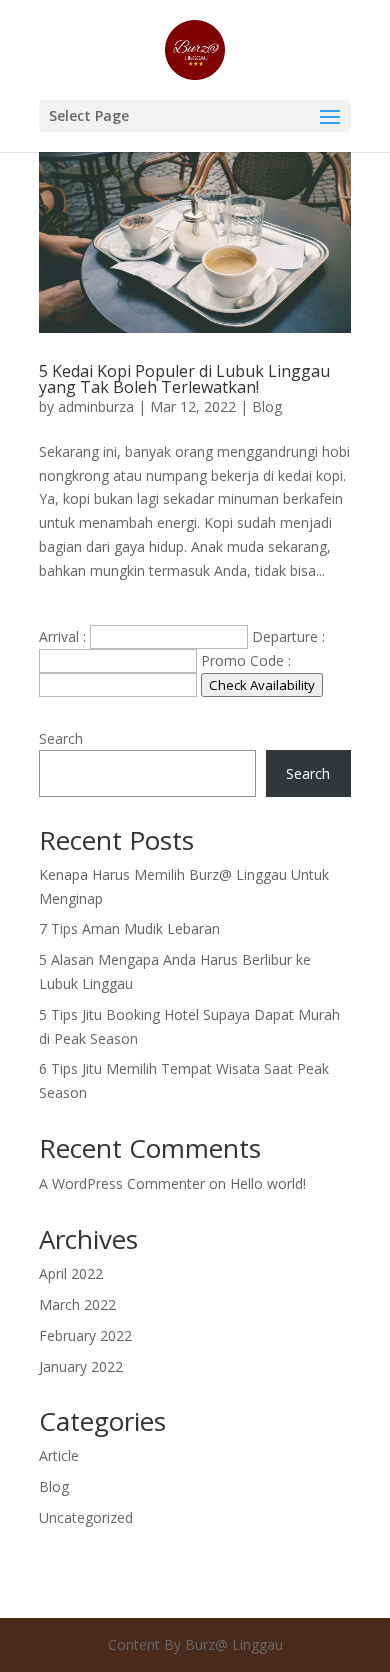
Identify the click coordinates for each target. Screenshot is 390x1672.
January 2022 (81, 1366)
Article (59, 1455)
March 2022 (77, 1304)
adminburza (96, 406)
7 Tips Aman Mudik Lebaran (129, 928)
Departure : (288, 636)
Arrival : (62, 636)
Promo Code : (246, 660)
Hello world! (268, 1183)
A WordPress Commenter (122, 1183)
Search (61, 738)
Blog (267, 406)
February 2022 (85, 1335)
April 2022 (71, 1273)
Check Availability (262, 685)
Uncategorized (86, 1517)
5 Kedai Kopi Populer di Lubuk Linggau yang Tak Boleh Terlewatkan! (184, 379)
